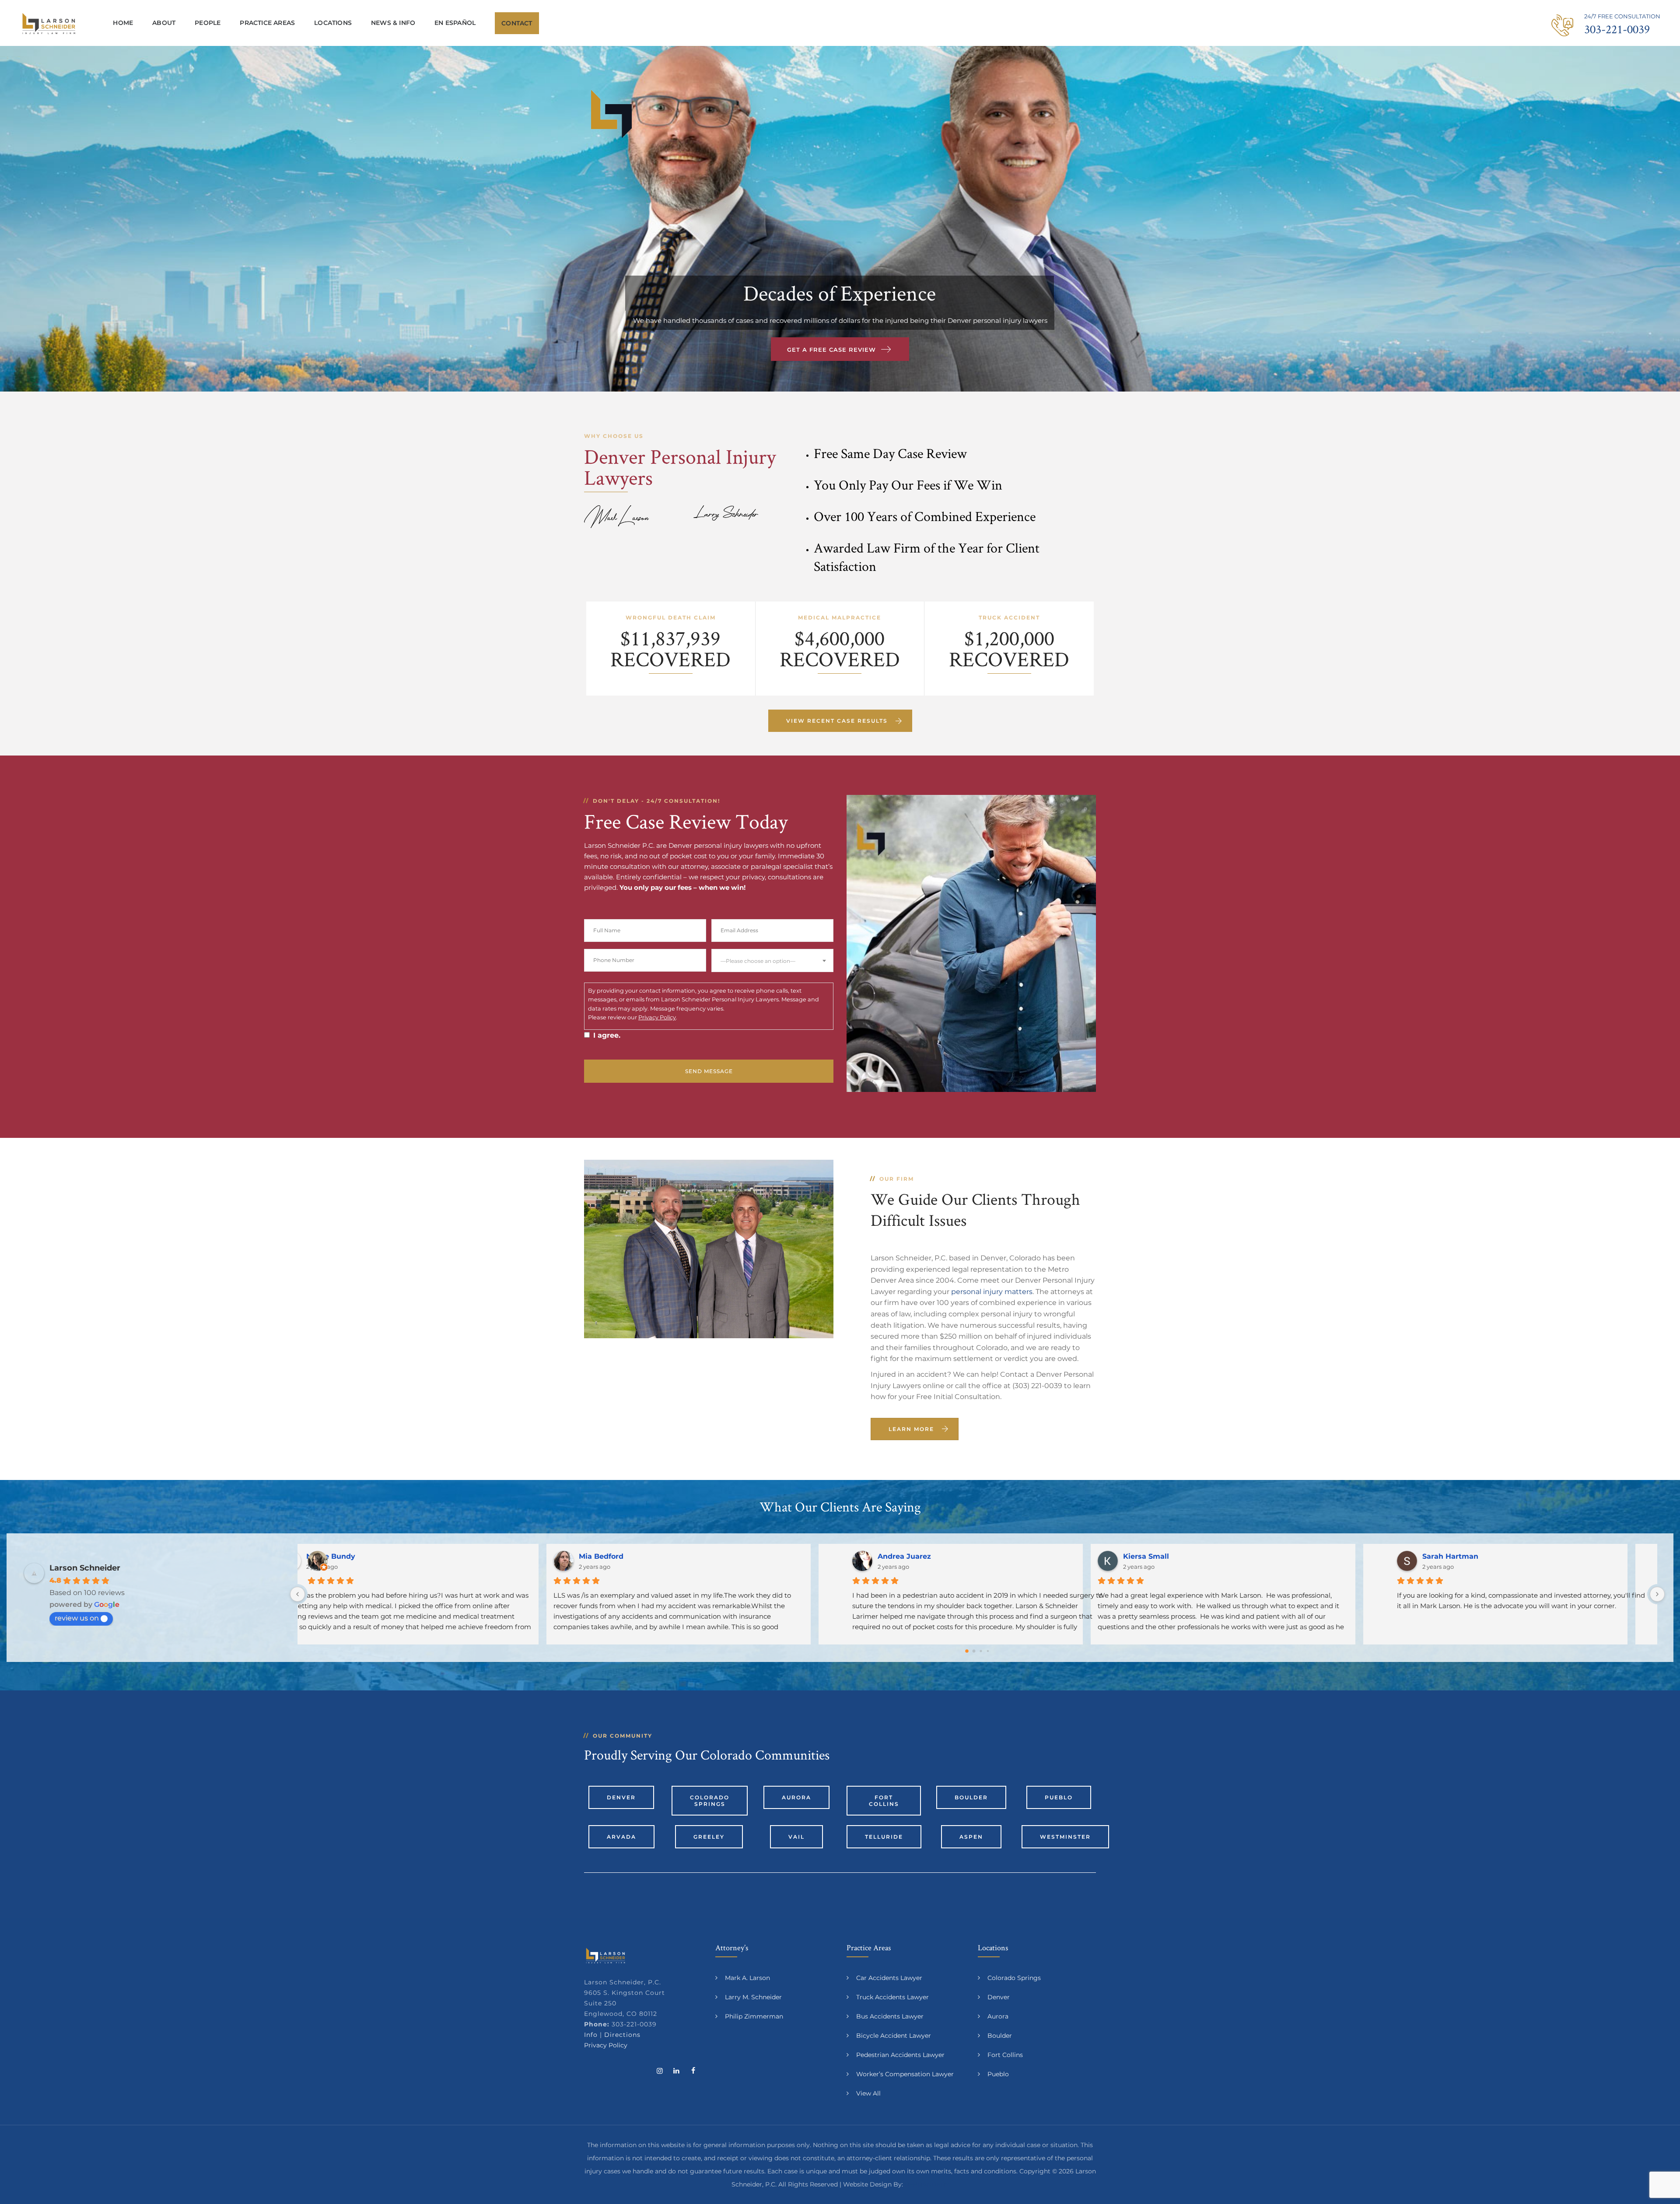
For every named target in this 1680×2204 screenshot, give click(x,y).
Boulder (971, 1797)
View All (868, 2093)
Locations (333, 23)
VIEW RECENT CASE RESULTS (837, 721)
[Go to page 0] (967, 1651)
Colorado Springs (710, 1801)
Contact (517, 23)
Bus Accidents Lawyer (890, 2016)
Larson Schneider (85, 1568)
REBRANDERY (927, 2184)
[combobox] (772, 960)
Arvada (621, 1837)
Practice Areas (267, 23)
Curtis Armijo (1446, 1556)
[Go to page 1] (974, 1651)
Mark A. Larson (747, 1978)
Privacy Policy (657, 1017)
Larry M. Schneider (753, 1997)
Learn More (911, 1429)
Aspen (971, 1837)
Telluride (884, 1837)
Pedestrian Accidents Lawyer (900, 2055)
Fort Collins (884, 1801)
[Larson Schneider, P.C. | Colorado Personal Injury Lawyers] (49, 23)
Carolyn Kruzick (362, 1556)
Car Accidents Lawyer (889, 1978)
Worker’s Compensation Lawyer (905, 2074)
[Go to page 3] (988, 1651)
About (164, 23)
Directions (622, 2035)
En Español (455, 23)
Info (591, 2035)
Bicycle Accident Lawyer (894, 2036)
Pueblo (1059, 1797)
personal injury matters (992, 1292)
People (208, 23)
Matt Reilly (1170, 1556)
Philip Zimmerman (754, 2016)
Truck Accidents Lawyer (892, 1997)
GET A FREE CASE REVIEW (831, 350)
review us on (77, 1618)
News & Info (393, 23)
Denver (621, 1797)
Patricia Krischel (635, 1556)
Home (123, 23)
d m (885, 1556)
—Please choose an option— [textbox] (758, 961)
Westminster (1065, 1837)
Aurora (796, 1797)
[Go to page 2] (981, 1651)
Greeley (709, 1837)
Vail (796, 1837)
